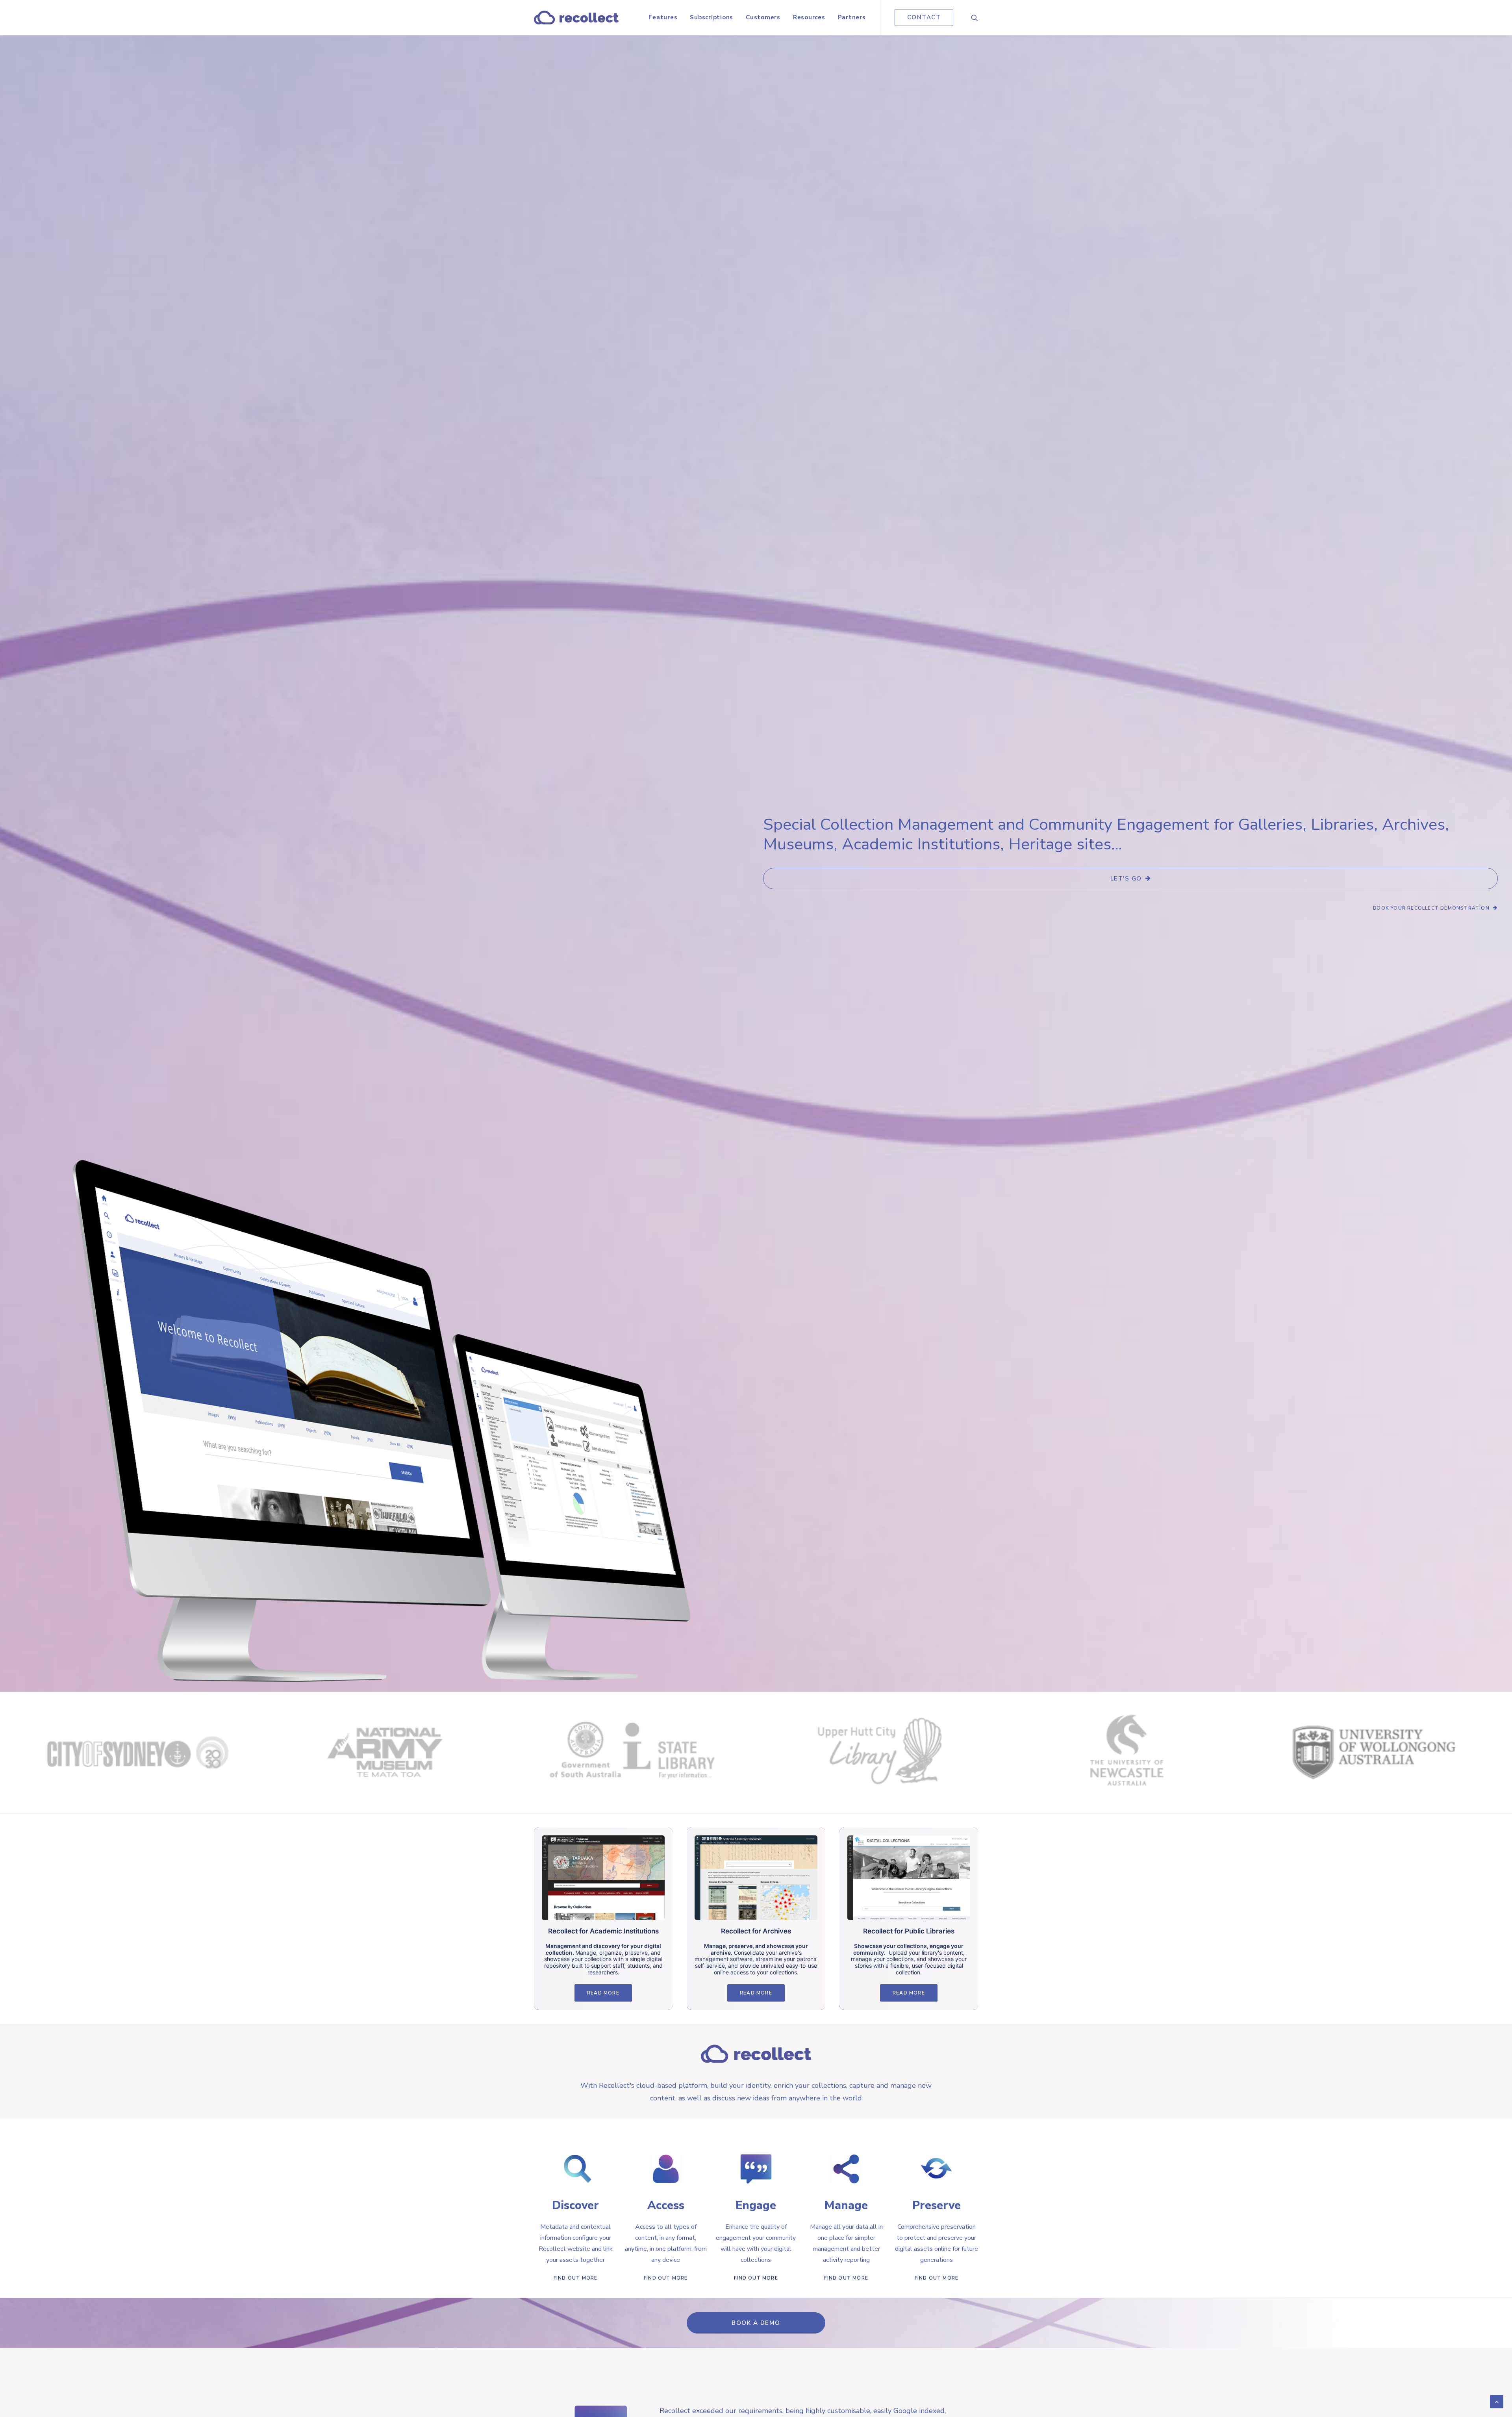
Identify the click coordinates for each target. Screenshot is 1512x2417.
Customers (763, 17)
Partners (852, 17)
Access (666, 2205)
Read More (603, 1993)
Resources (809, 17)
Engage (756, 2205)
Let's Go (1126, 879)
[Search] (975, 18)
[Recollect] (576, 18)
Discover (575, 2205)
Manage (846, 2205)
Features (663, 17)
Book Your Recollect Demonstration (1431, 908)
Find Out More (576, 2278)
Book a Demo (756, 2323)
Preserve (937, 2205)
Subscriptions (712, 17)
